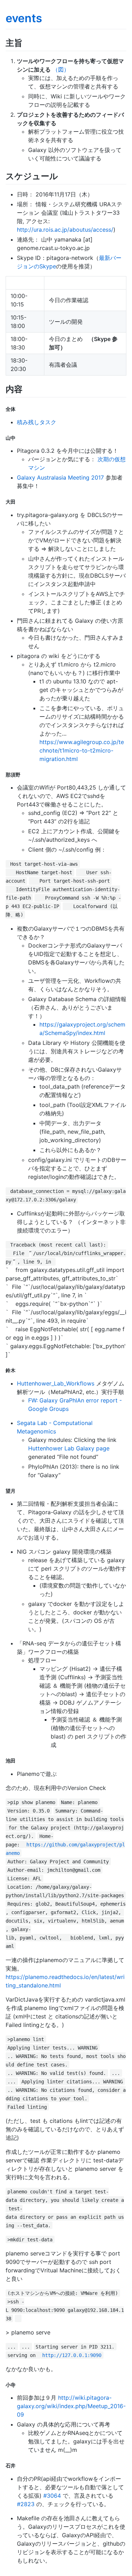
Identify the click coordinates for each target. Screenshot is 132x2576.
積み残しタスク (37, 422)
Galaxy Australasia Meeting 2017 (60, 477)
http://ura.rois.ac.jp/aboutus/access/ (65, 230)
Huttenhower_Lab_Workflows (56, 1383)
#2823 (26, 2504)
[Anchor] (27, 42)
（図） (61, 69)
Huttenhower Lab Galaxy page (69, 1448)
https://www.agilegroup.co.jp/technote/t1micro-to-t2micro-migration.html (82, 750)
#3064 (52, 2496)
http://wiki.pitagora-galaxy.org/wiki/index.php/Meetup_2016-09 (71, 2406)
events (24, 18)
